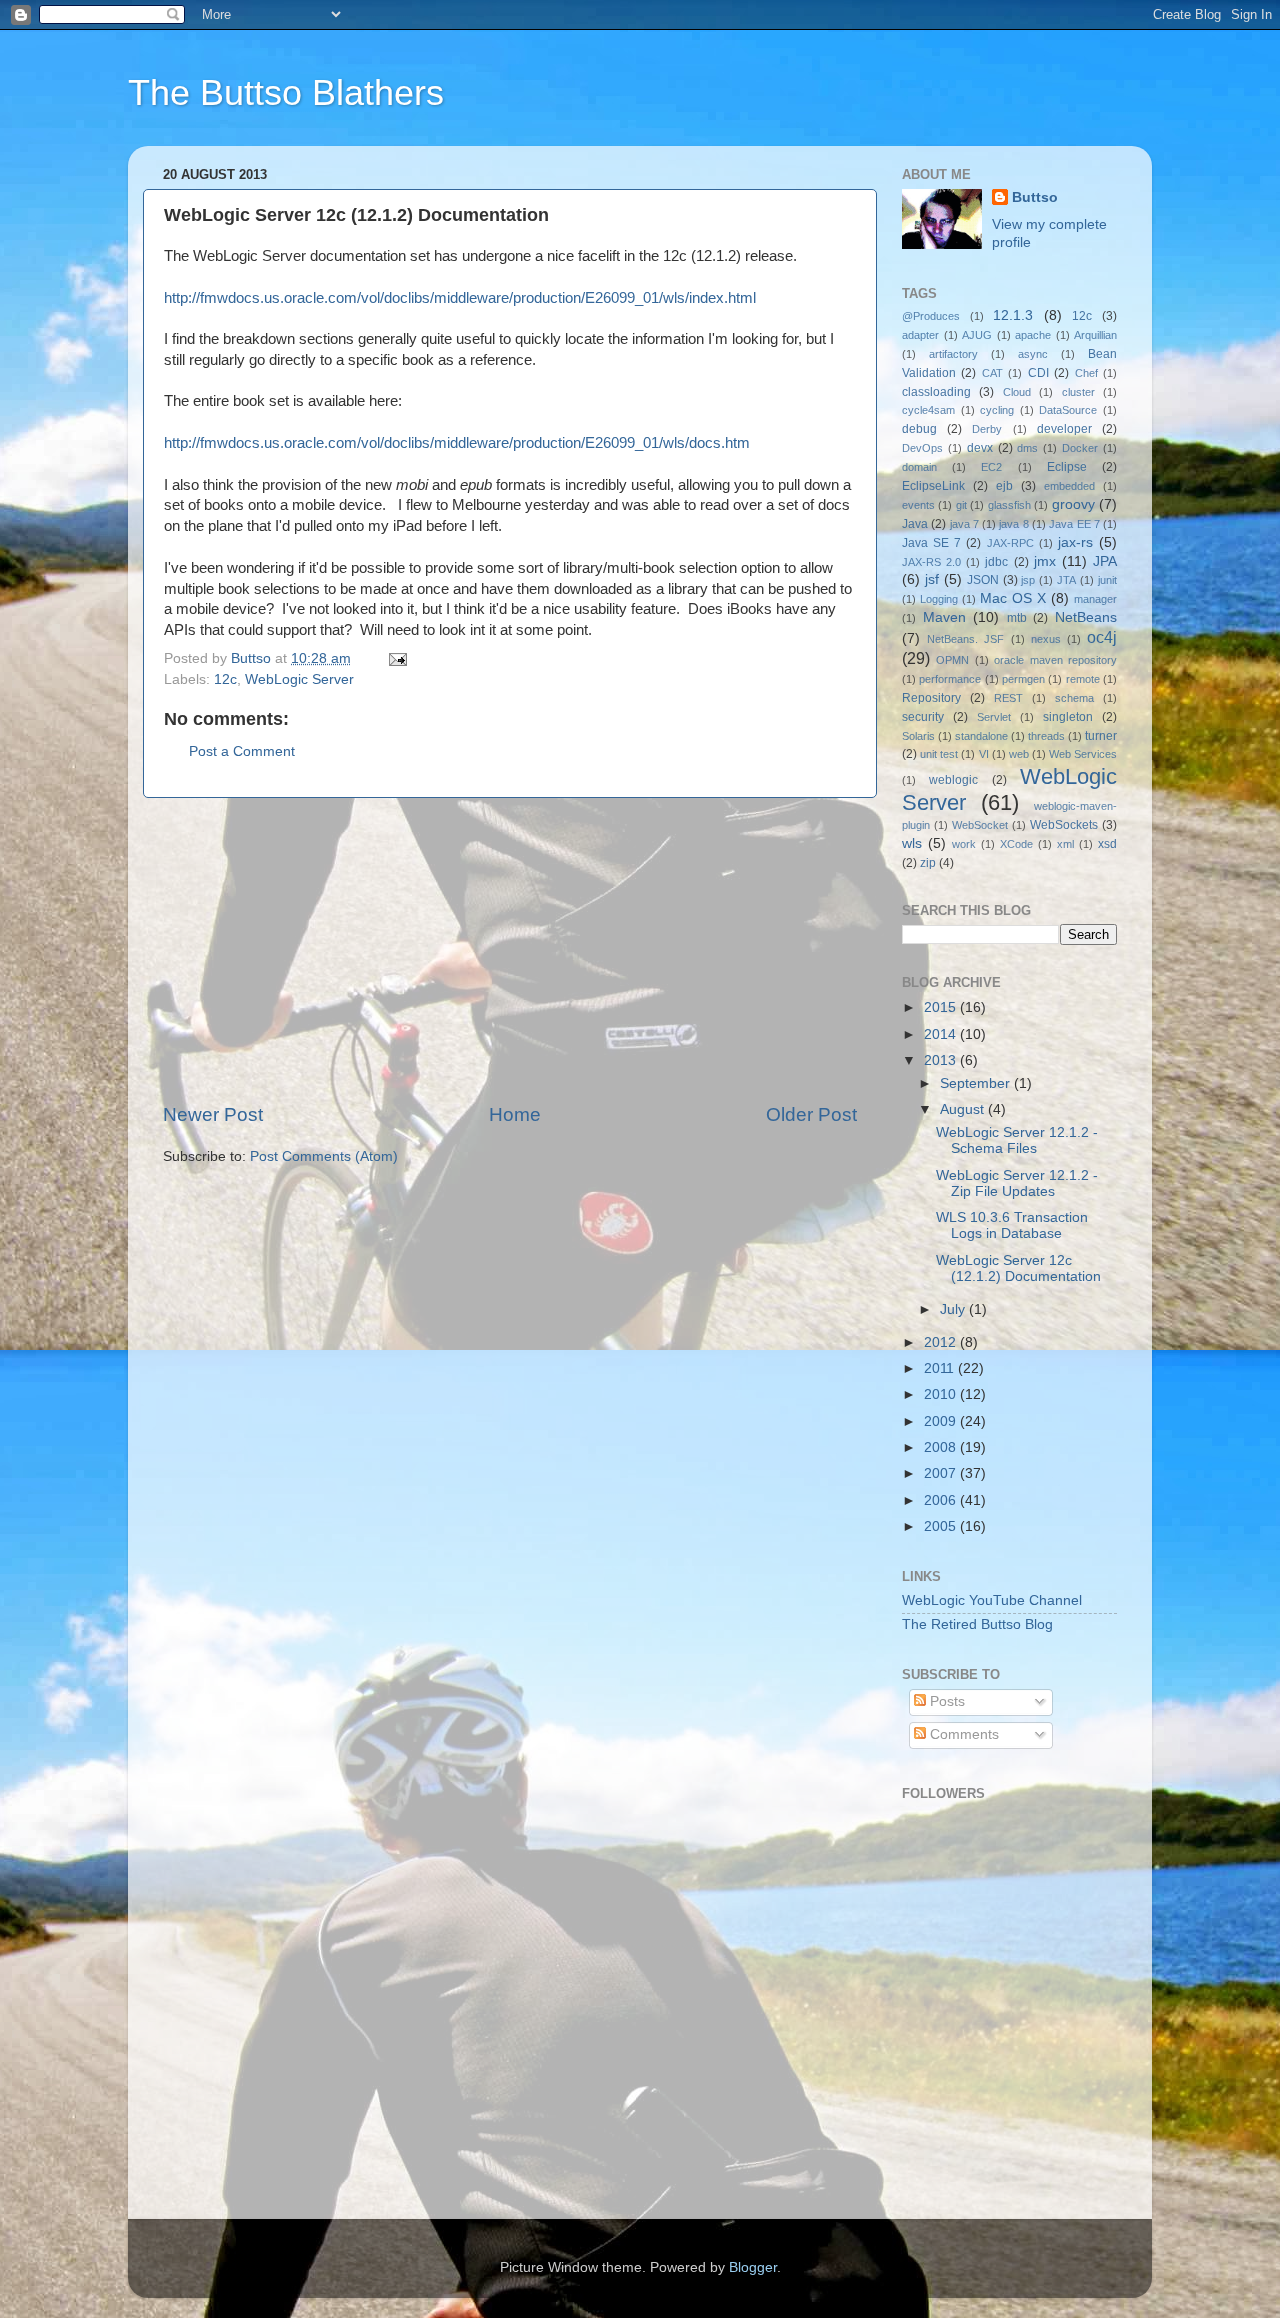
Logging (939, 599)
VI (984, 754)
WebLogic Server (299, 679)
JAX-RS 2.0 (931, 562)
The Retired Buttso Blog (977, 1624)
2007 (942, 1473)
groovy (1073, 504)
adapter (920, 335)
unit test (939, 754)
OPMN (952, 660)
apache (1033, 335)
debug (919, 429)
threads (1046, 736)
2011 (941, 1368)
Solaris (918, 736)
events (918, 505)
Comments (962, 1734)
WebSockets (1064, 825)
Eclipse (1067, 467)
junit (1107, 580)
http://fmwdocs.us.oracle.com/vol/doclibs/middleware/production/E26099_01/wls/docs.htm (457, 443)
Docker (1080, 448)
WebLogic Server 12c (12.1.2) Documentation (1018, 1268)
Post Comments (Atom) (324, 1156)
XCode (1016, 844)
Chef (1086, 373)
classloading (936, 392)
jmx (1045, 561)
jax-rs (1075, 542)
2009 (942, 1421)
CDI (1038, 373)
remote (1083, 679)
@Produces (931, 316)
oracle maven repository (1055, 660)
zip (928, 863)
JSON (983, 580)
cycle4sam (928, 410)
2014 (942, 1034)
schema (1074, 698)
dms (1027, 448)
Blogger (753, 2267)
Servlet (994, 717)
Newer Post (213, 1114)
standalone (981, 736)
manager (1095, 599)
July (954, 1309)
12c (225, 679)
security (923, 717)
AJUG (977, 335)
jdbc (996, 562)
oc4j (1102, 637)
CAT (992, 373)
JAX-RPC (1010, 543)
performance (950, 679)
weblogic (953, 780)
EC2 (991, 467)
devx (980, 448)
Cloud (1017, 392)
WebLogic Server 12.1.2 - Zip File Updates (1017, 1183)
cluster (1078, 392)
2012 (942, 1342)
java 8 (1013, 524)
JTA (1066, 580)
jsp (1028, 580)
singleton (1068, 717)
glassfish (1009, 505)
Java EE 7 (1074, 524)
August (964, 1109)
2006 (942, 1500)
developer (1064, 429)
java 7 (964, 524)
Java (915, 524)
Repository (931, 698)
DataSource (1068, 410)
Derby (987, 429)
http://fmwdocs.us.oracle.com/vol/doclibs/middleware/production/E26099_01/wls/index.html (460, 298)
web (1019, 754)
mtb (1017, 618)
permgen (1023, 679)
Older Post (811, 1114)
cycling (997, 410)
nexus (1046, 639)
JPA (1105, 561)
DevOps (922, 448)
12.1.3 (1013, 315)
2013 (942, 1060)
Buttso (1035, 197)
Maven (944, 617)
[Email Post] (396, 658)
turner (1101, 736)
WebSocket (980, 825)
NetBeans (1086, 617)
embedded (1069, 486)
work (964, 844)
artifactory (953, 354)
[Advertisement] (510, 950)
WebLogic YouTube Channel (992, 1600)
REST (1008, 698)
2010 (942, 1394)
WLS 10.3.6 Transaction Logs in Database (1012, 1225)
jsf (932, 579)
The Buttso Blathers (286, 92)
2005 (942, 1526)
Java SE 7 (931, 543)
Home (515, 1114)
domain (919, 467)
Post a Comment (242, 751)
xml (1065, 844)
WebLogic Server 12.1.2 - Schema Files (1017, 1140)
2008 (942, 1447)
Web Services (1083, 754)
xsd (1107, 844)
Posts (945, 1701)
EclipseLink (933, 486)
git (961, 505)
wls (912, 843)
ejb (1004, 486)
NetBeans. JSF (965, 639)
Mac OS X (1013, 598)
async (1033, 354)
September (977, 1083)
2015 (942, 1007)
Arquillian (1095, 335)
